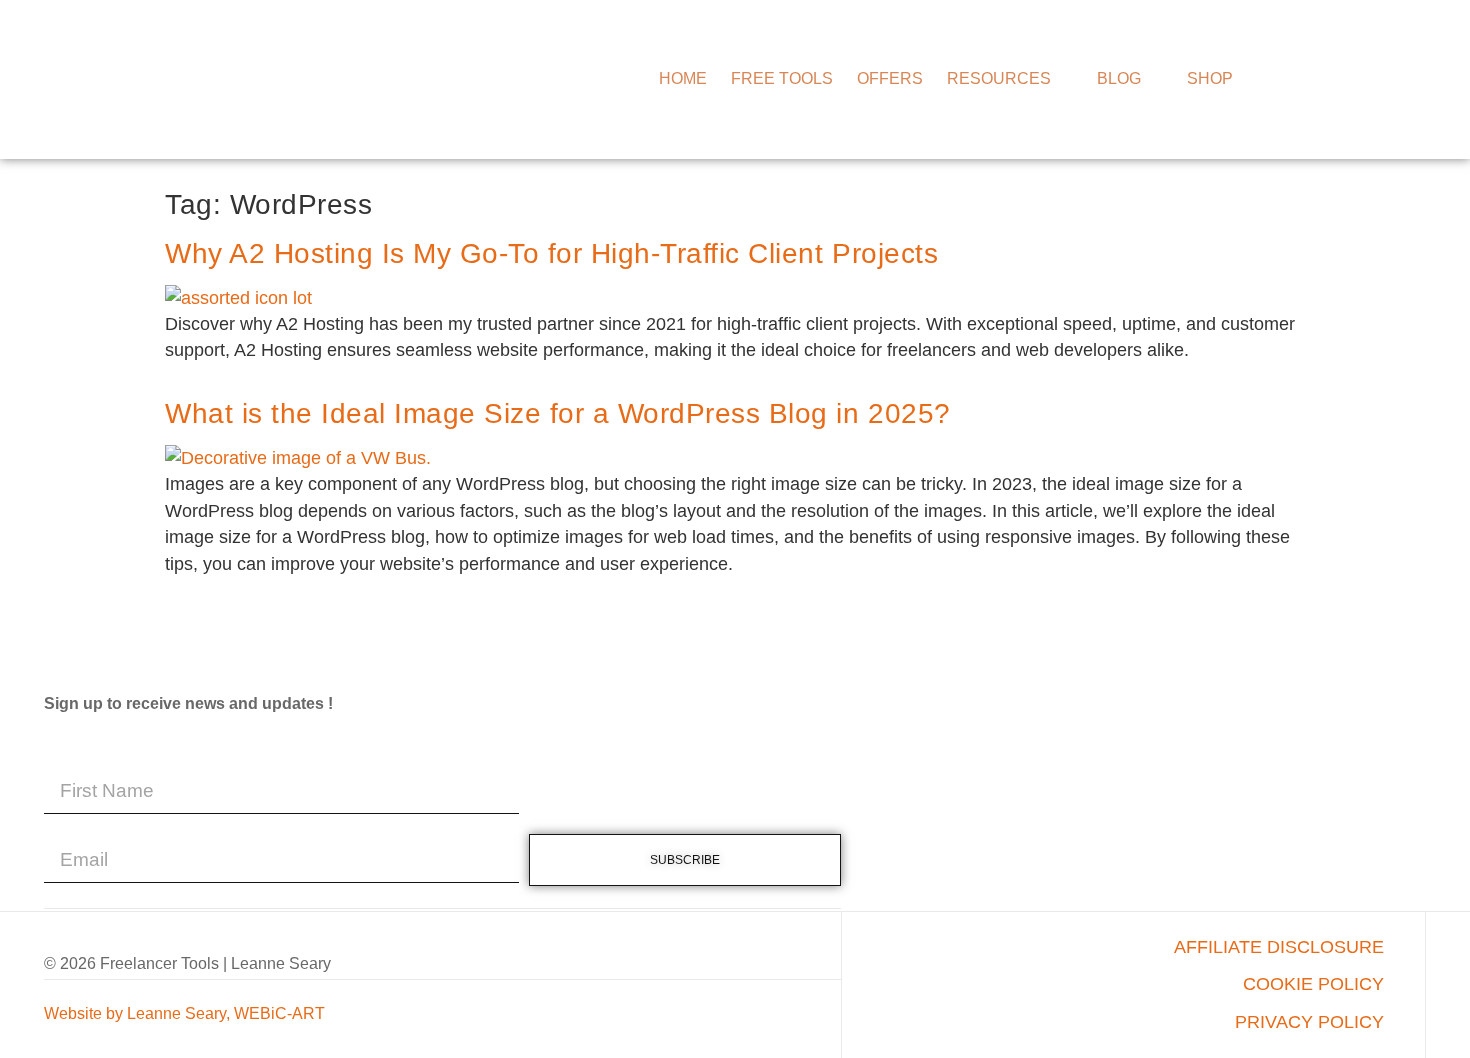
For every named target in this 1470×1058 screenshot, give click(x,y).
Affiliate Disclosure (1279, 947)
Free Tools (782, 78)
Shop (1210, 78)
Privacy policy (1309, 1022)
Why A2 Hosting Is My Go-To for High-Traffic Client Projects (551, 253)
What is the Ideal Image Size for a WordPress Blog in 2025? (558, 413)
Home (683, 78)
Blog (1119, 78)
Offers (890, 78)
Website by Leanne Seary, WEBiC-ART (184, 1013)
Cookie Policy (1313, 984)
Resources (999, 78)
